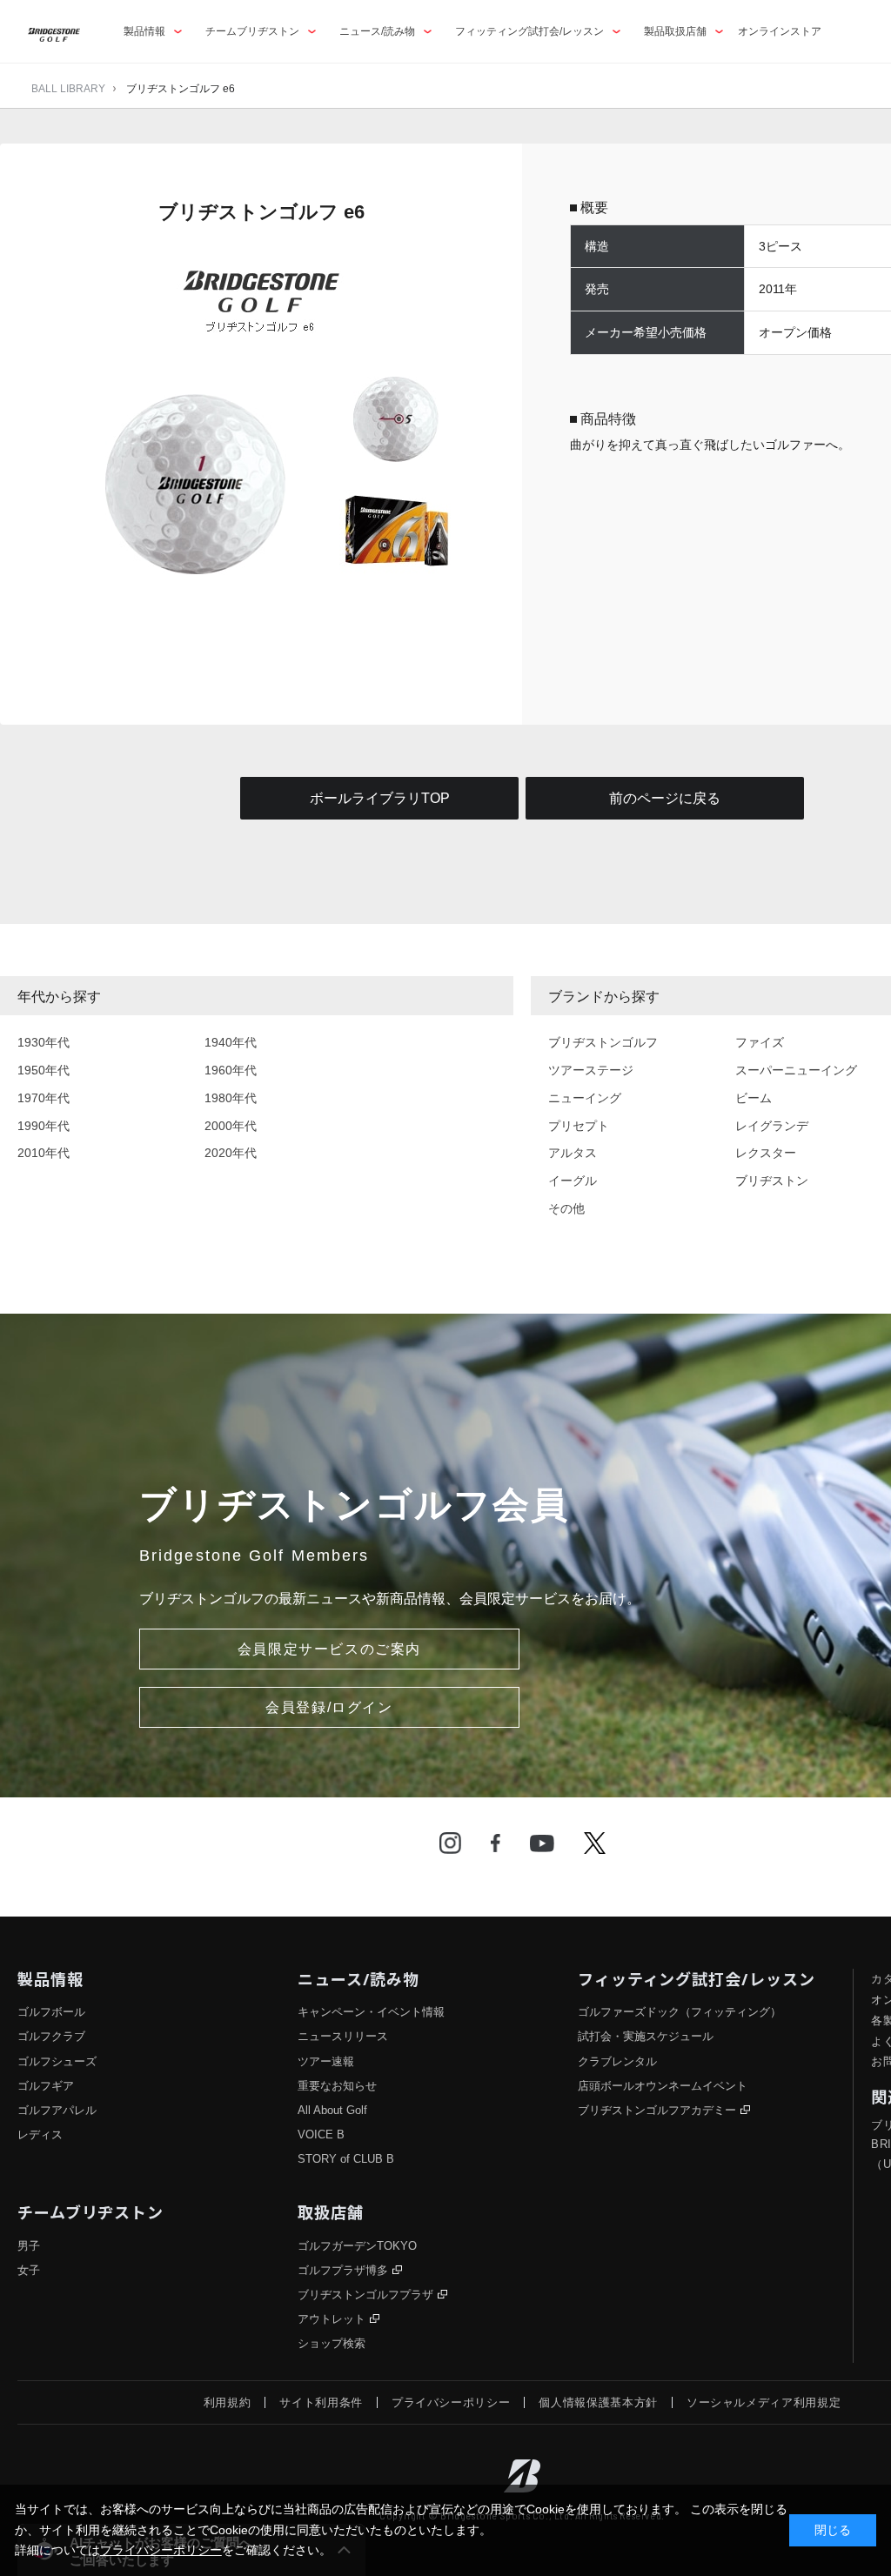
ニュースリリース (343, 2036)
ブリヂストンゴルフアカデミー (657, 2110)
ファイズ (760, 1042)
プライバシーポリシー (451, 2402)
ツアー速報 (326, 2061)
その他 (566, 1208)
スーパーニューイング (796, 1070)
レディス (40, 2134)
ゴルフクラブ (51, 2036)
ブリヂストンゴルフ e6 (181, 89)
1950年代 (44, 1070)
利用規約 (228, 2402)
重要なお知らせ (337, 2086)
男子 (29, 2246)
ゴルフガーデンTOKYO (357, 2246)
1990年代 (44, 1126)
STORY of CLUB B (346, 2159)
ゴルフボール (51, 2012)
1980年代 (231, 1098)
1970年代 (44, 1098)
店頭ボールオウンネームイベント (663, 2086)
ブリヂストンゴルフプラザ (365, 2295)
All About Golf (332, 2110)
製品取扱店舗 (675, 31)
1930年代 (44, 1042)
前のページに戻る (665, 798)
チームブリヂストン (252, 31)
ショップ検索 (332, 2343)
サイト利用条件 (321, 2402)
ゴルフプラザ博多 (343, 2270)
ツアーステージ (591, 1070)
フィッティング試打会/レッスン (529, 31)
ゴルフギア (46, 2086)
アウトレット (332, 2319)
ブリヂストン (772, 1181)
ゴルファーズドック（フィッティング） (680, 2012)
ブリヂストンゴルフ (603, 1042)
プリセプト (579, 1126)
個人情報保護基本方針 (598, 2402)
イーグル (573, 1181)
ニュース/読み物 (377, 31)
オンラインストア (780, 31)
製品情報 (144, 31)
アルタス (573, 1153)
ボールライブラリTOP (380, 798)
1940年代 (231, 1042)
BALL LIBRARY (68, 89)
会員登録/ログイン (329, 1707)
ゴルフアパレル (57, 2110)
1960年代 (231, 1070)
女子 (29, 2270)
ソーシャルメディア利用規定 (764, 2402)
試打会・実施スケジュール (646, 2036)
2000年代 (231, 1126)
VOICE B (321, 2134)
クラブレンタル (617, 2061)
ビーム (754, 1098)
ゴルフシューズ (57, 2061)
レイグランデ (772, 1126)
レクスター (766, 1153)
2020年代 (231, 1153)
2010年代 (44, 1153)
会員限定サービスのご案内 (329, 1649)
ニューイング (585, 1098)
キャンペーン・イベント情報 (371, 2012)
